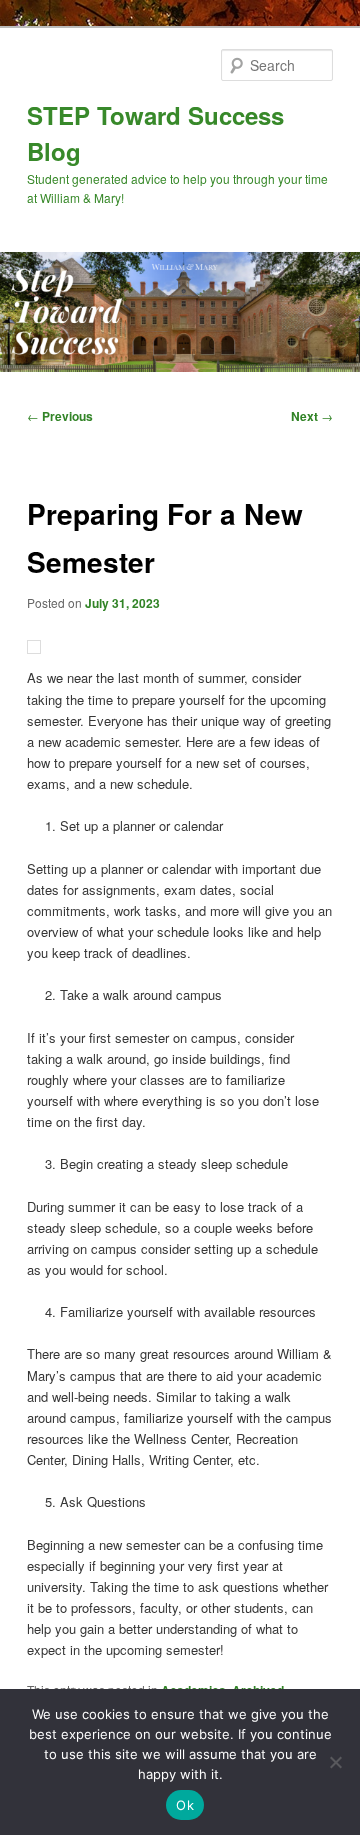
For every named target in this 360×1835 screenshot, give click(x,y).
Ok (185, 1805)
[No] (335, 1762)
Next (312, 416)
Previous (60, 416)
